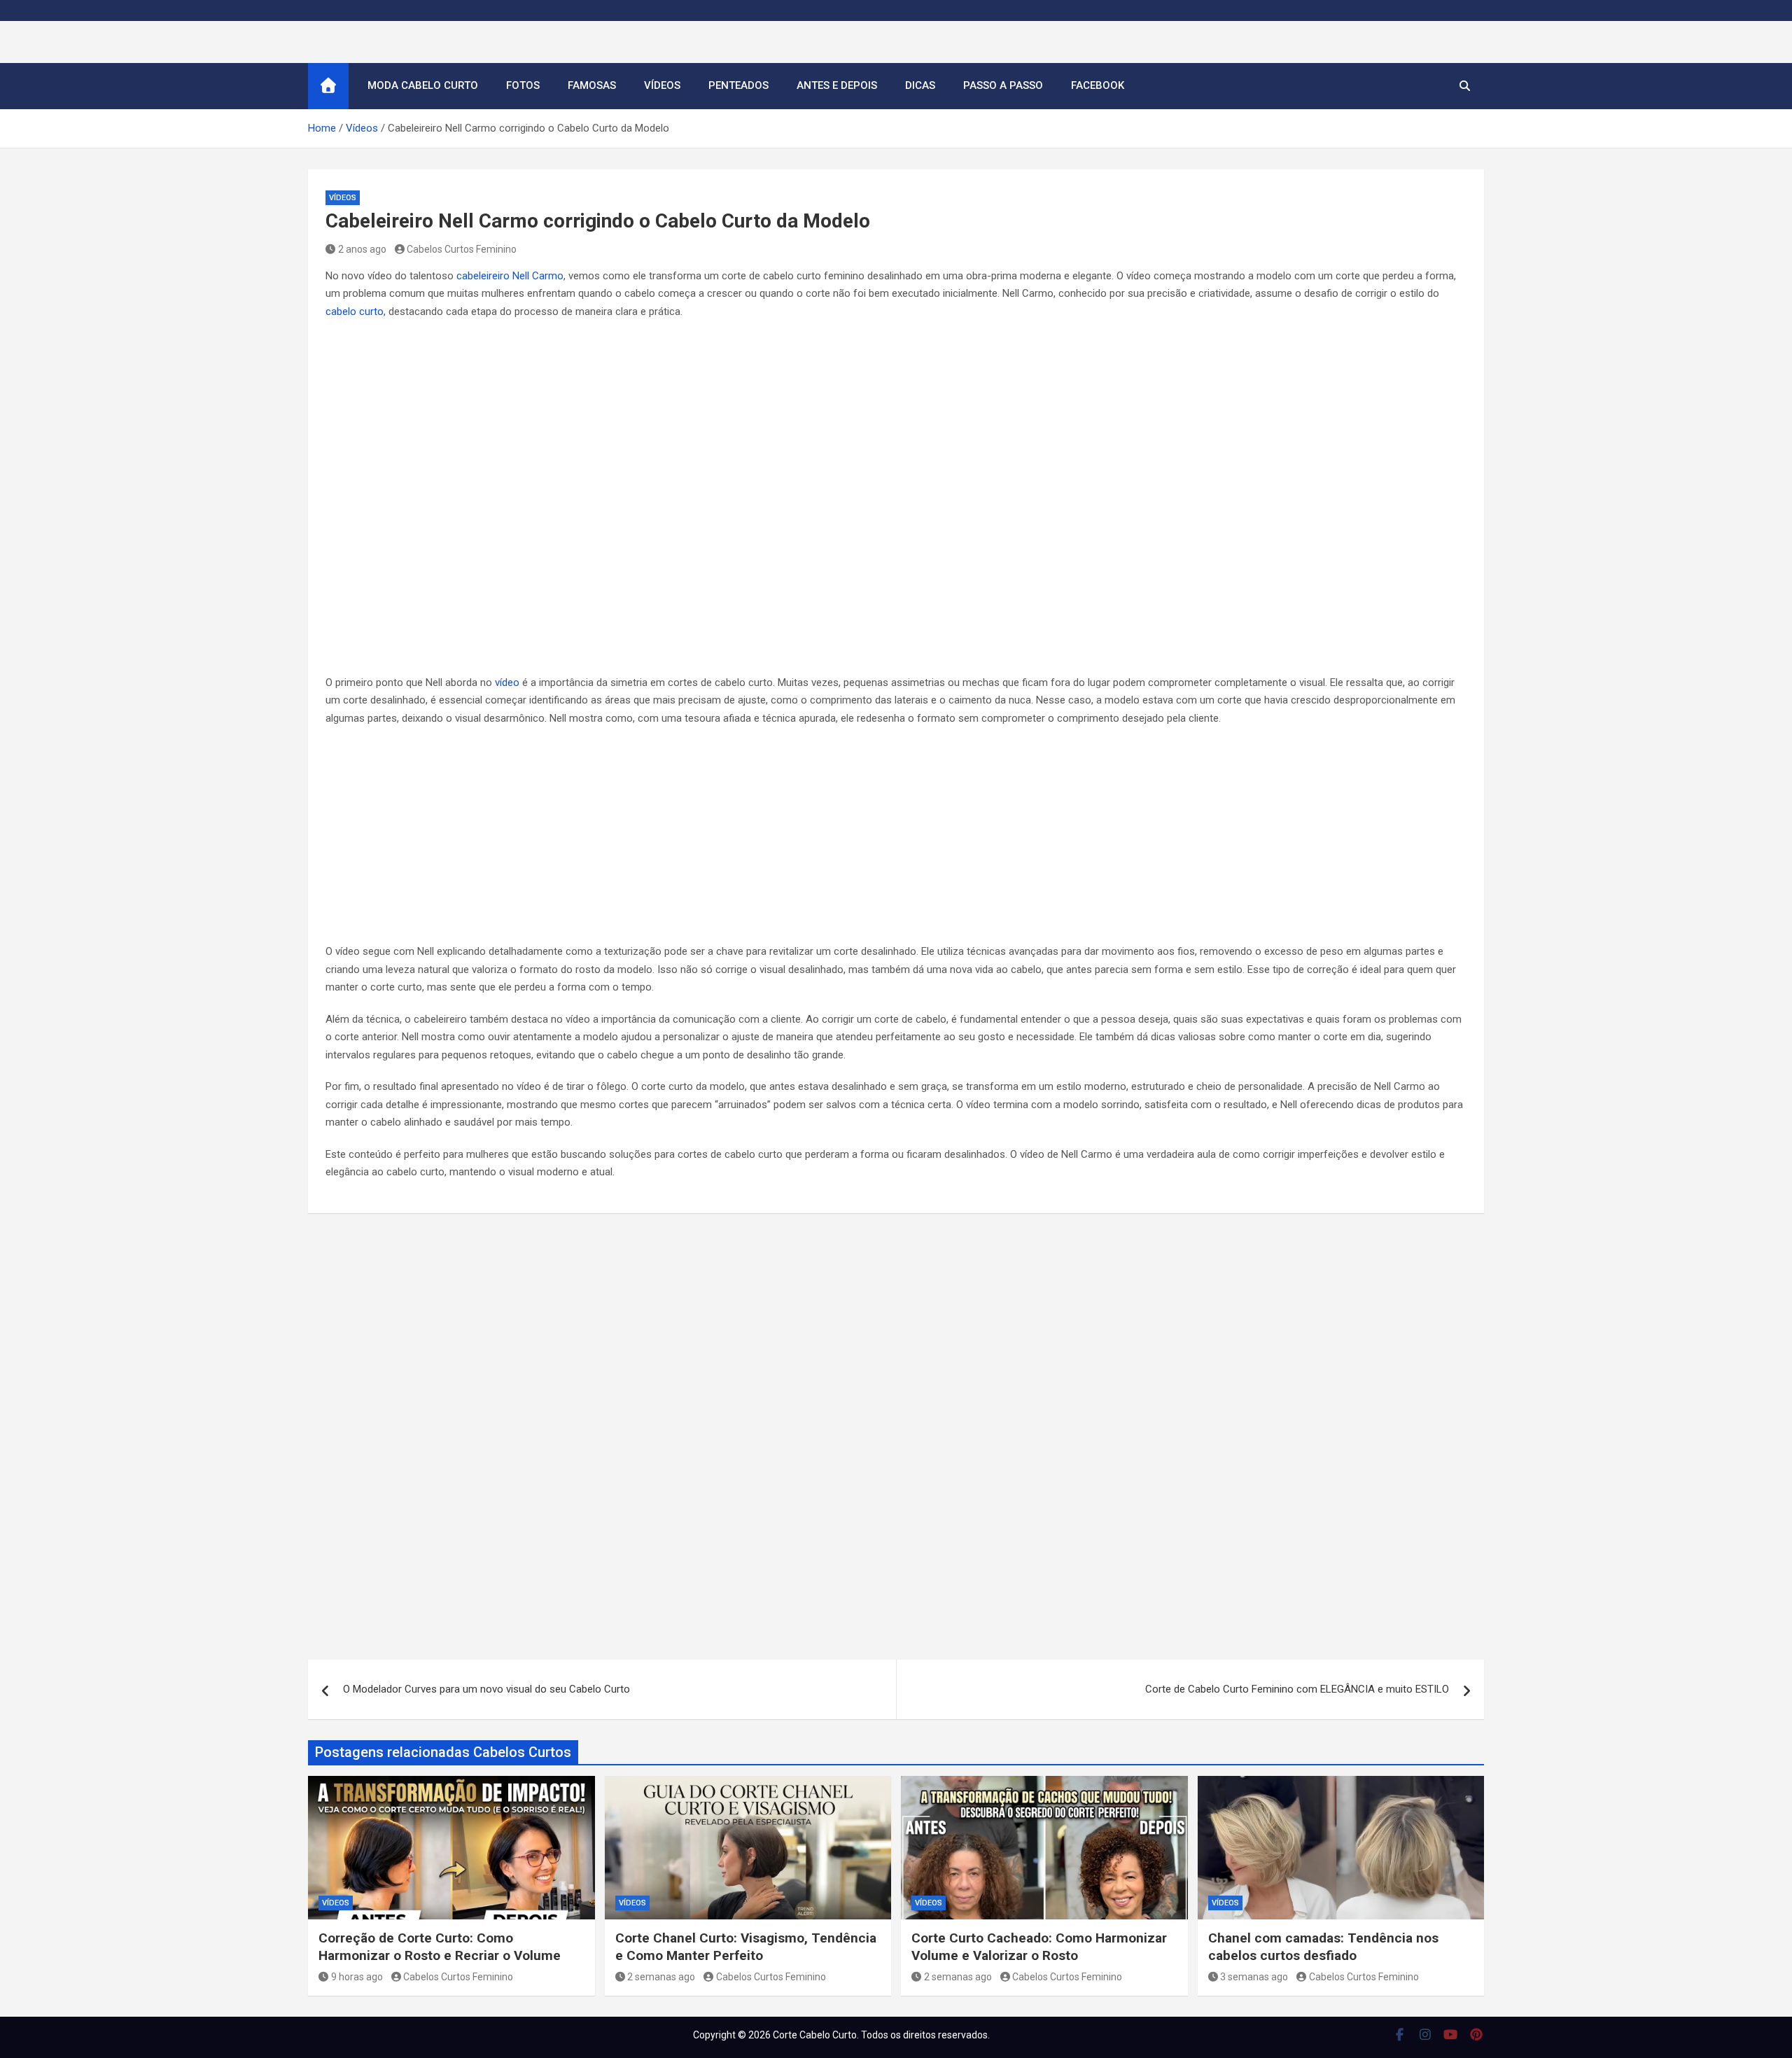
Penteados (738, 85)
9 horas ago (357, 1977)
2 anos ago (362, 249)
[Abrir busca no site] (1465, 86)
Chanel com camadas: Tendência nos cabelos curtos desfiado (1323, 1947)
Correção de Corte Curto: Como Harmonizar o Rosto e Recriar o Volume (440, 1947)
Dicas (920, 85)
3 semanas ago (1254, 1977)
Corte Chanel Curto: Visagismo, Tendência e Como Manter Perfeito (746, 1947)
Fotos (523, 85)
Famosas (592, 85)
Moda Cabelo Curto (423, 85)
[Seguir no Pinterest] (1477, 2034)
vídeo (507, 682)
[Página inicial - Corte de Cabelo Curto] (328, 86)
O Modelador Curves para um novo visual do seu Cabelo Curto (486, 1689)
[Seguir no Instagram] (1426, 2034)
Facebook (1098, 85)
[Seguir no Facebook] (1400, 2034)
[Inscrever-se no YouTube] (1451, 2034)
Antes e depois (837, 85)
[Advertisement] (896, 839)
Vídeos (662, 85)
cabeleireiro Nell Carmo (510, 276)
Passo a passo (1003, 85)
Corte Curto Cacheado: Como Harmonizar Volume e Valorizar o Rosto (1039, 1947)
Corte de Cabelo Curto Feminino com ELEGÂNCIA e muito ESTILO (1297, 1689)
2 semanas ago (661, 1977)
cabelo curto (355, 311)
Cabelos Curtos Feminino (462, 249)
